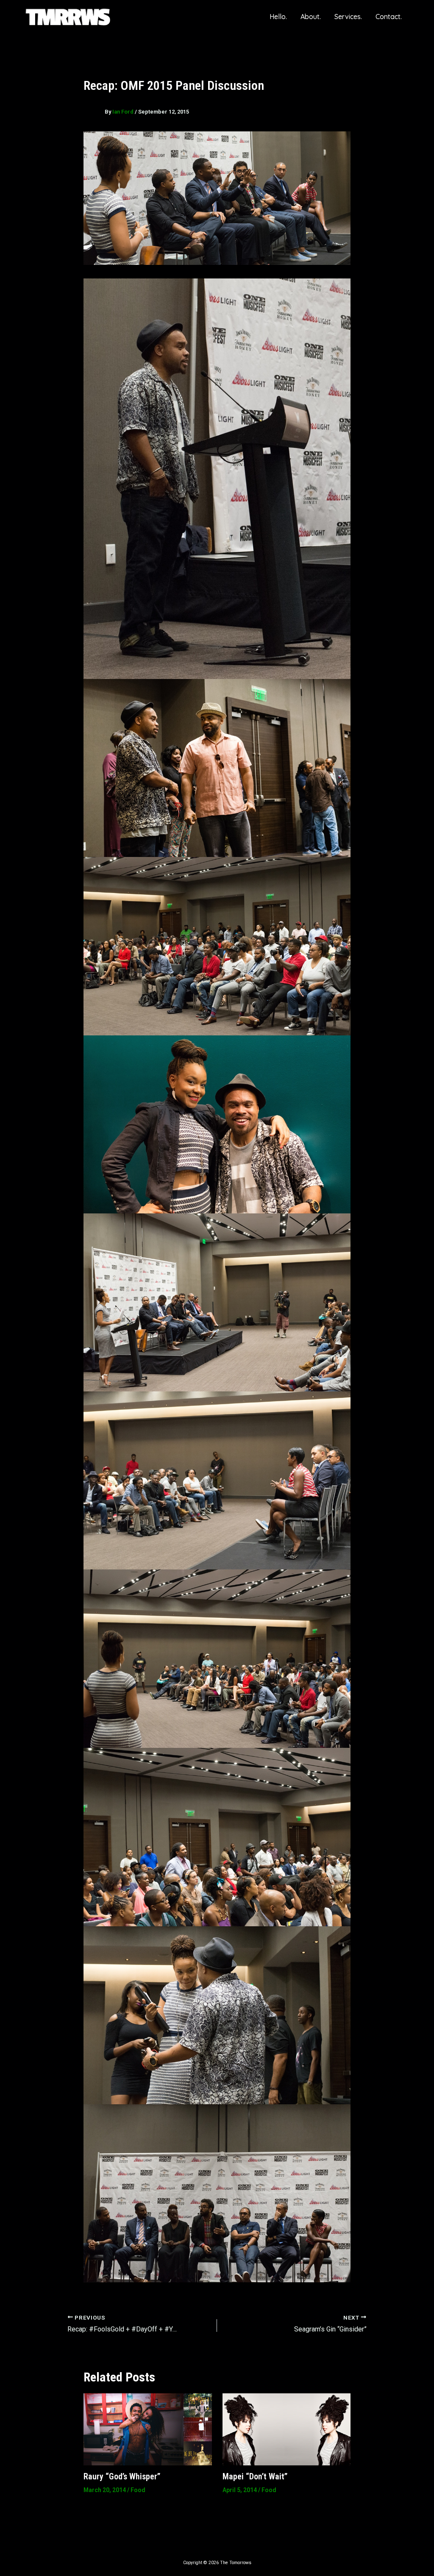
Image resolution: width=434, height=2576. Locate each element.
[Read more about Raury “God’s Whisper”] (148, 2429)
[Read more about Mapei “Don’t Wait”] (287, 2429)
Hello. (278, 17)
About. (311, 17)
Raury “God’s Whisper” (122, 2476)
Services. (348, 17)
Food (138, 2490)
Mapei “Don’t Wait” (255, 2476)
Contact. (389, 17)
